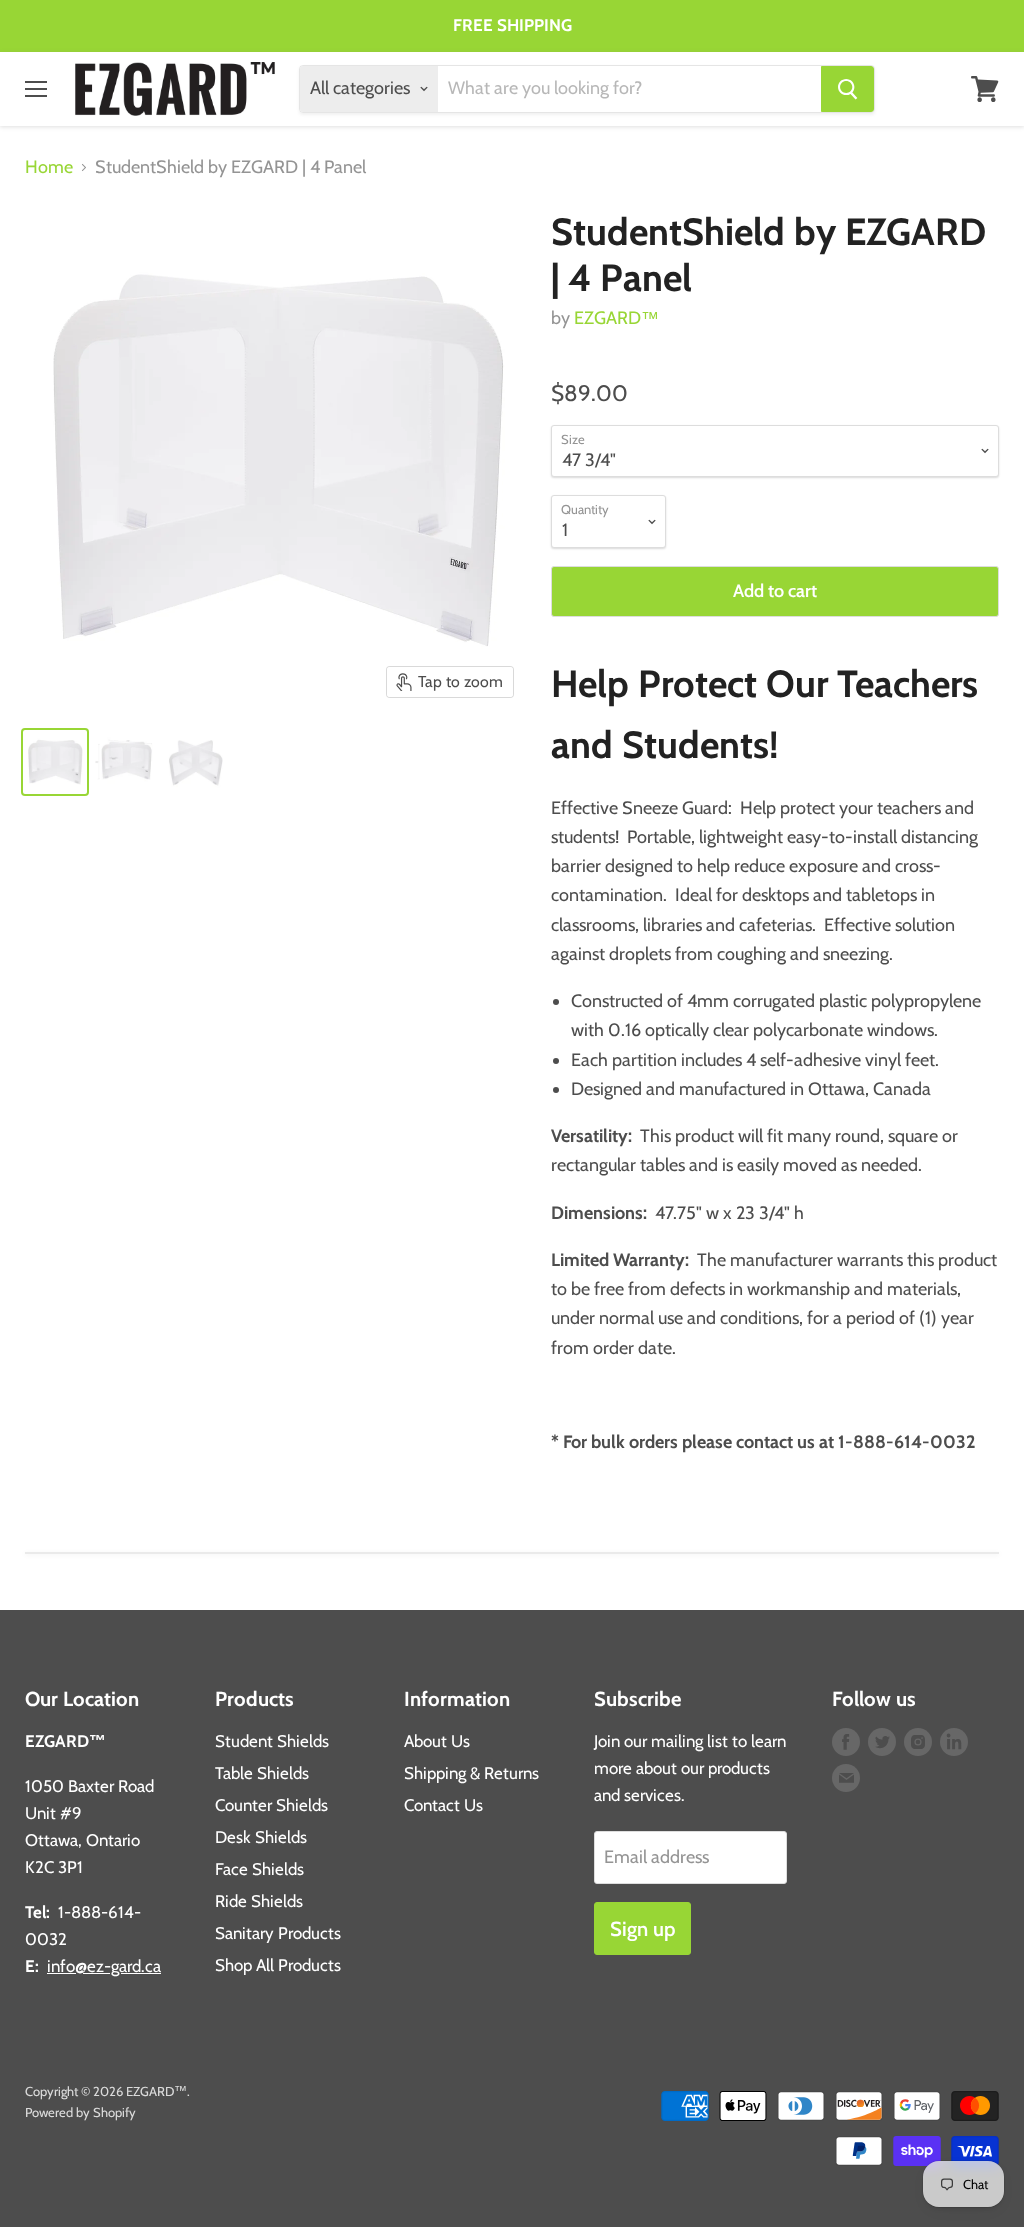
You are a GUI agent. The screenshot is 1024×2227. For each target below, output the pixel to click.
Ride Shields (259, 1901)
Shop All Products (278, 1965)
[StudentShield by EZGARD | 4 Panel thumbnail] (55, 762)
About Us (437, 1741)
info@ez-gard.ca (104, 1966)
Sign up (642, 1928)
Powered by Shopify (80, 2112)
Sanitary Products (278, 1933)
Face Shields (259, 1869)
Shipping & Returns (471, 1773)
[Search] (847, 89)
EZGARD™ (616, 318)
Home (49, 167)
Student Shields (272, 1741)
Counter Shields (271, 1805)
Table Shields (262, 1773)
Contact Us (443, 1805)
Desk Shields (261, 1837)
